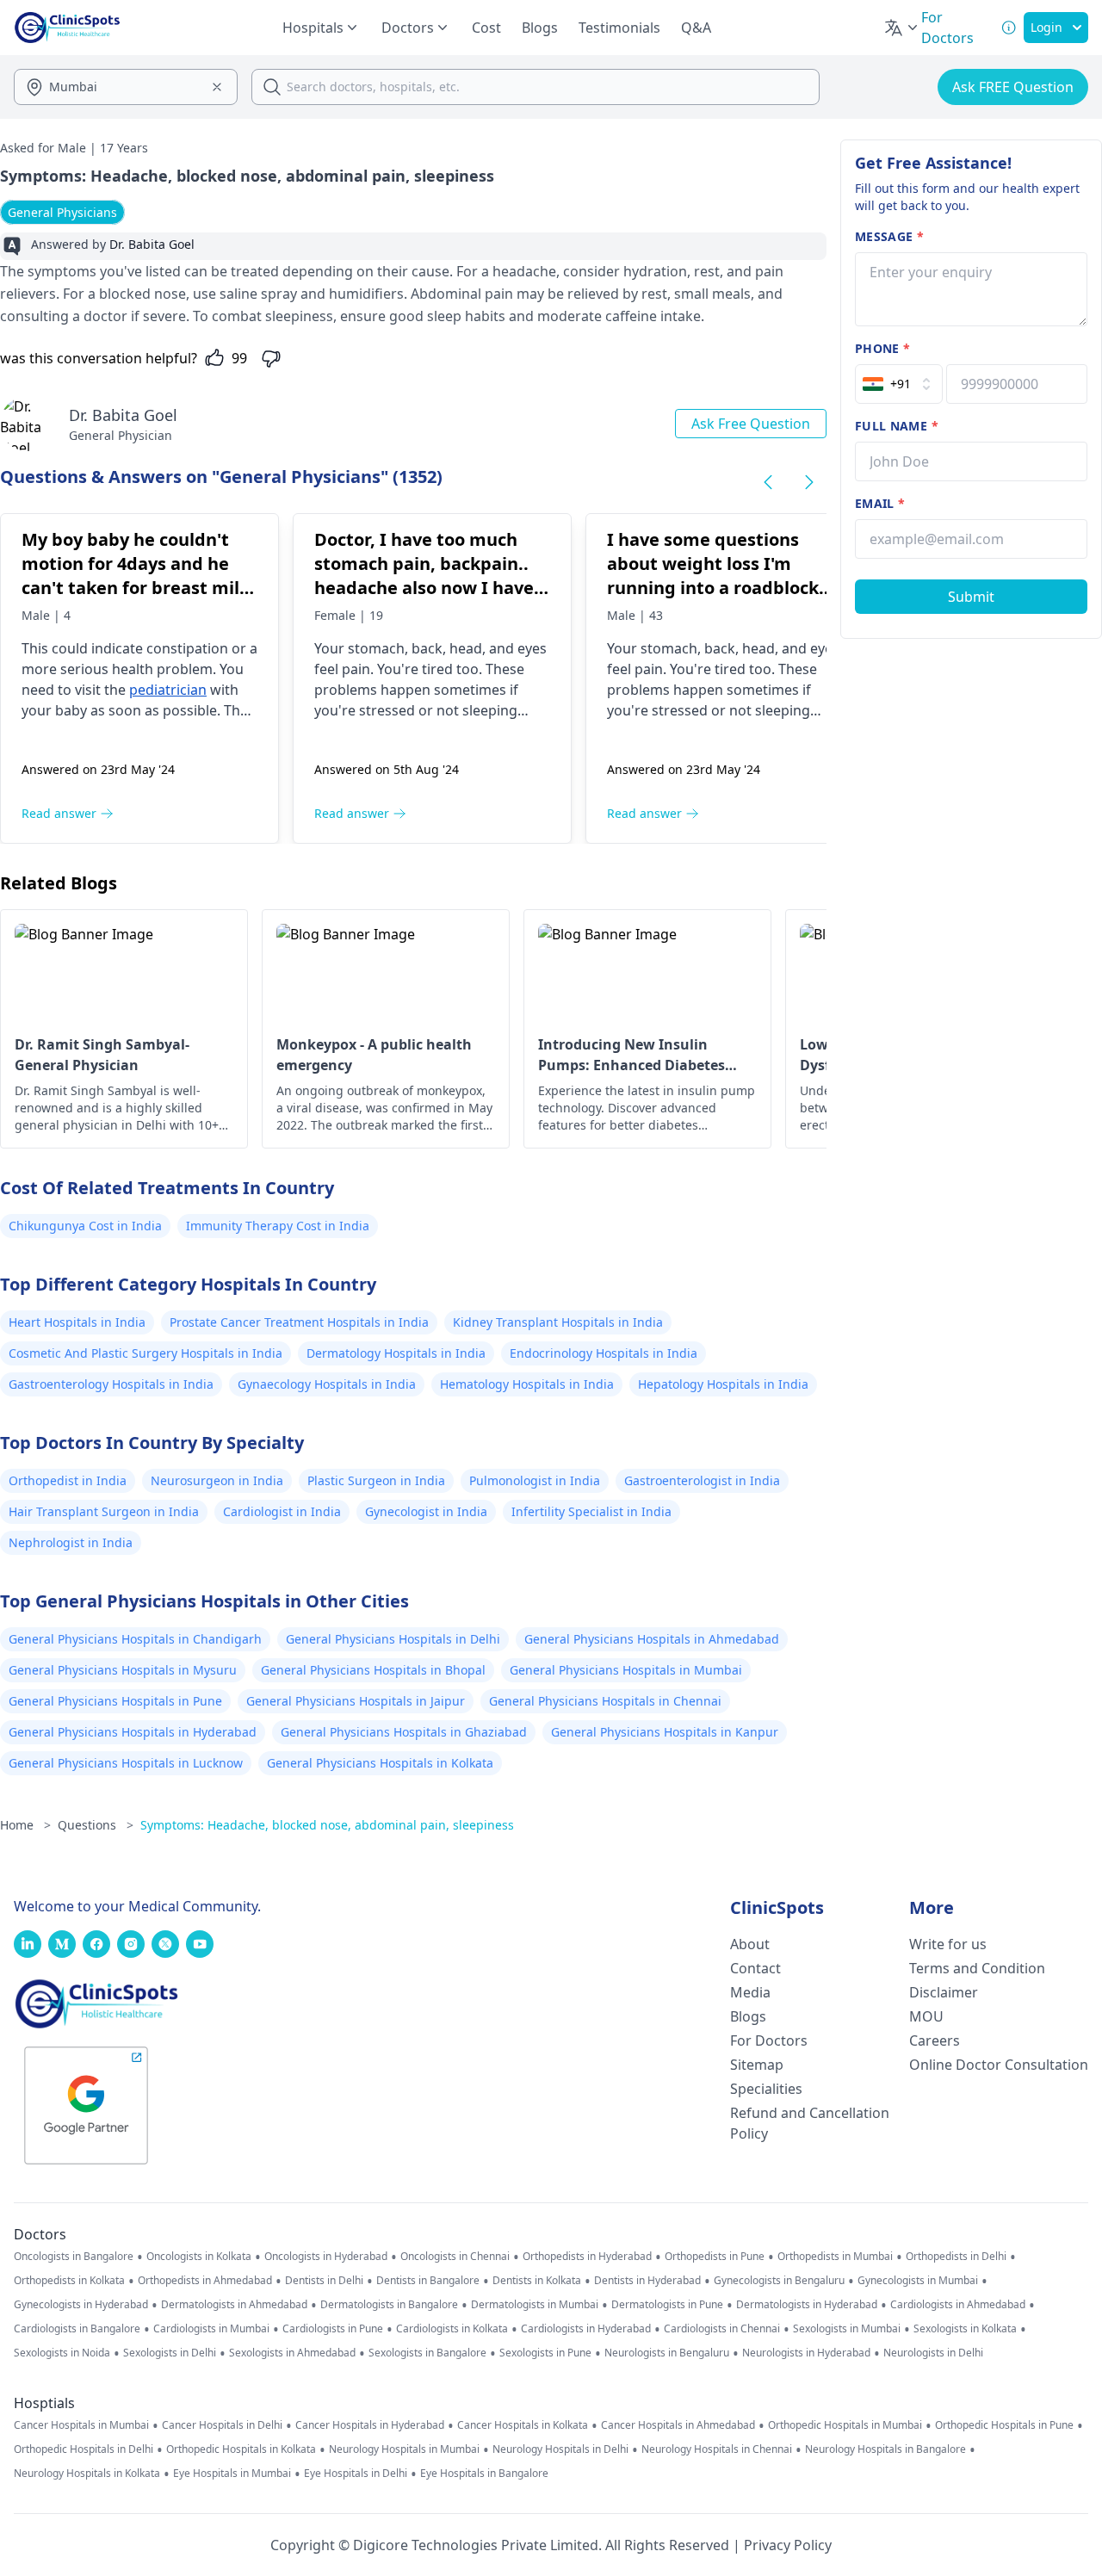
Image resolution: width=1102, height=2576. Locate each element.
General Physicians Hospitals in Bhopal (373, 1670)
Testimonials (619, 28)
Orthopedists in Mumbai (835, 2257)
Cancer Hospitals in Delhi (222, 2425)
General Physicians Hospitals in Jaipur (356, 1701)
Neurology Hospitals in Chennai (717, 2449)
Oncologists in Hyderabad (326, 2257)
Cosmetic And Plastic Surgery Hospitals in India (145, 1353)
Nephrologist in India (71, 1542)
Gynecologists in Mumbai (918, 2281)
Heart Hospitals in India (77, 1322)
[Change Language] (902, 28)
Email (880, 503)
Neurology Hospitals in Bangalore (885, 2449)
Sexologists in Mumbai (847, 2329)
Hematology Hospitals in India (527, 1384)
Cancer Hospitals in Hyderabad (370, 2425)
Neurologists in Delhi (933, 2353)
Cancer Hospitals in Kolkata (523, 2425)
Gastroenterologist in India (702, 1480)
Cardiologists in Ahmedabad (958, 2305)
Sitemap (757, 2065)
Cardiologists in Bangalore (77, 2329)
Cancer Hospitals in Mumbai (81, 2425)
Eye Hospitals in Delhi (356, 2474)
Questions (96, 1825)
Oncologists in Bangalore (74, 2257)
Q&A (696, 28)
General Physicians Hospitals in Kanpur (665, 1732)
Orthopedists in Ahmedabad (205, 2281)
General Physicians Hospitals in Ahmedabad (652, 1639)
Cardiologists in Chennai (722, 2329)
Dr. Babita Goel (123, 415)
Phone (882, 348)
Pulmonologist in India (535, 1480)
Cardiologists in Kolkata (452, 2329)
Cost (486, 28)
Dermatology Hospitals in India (396, 1353)
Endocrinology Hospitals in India (604, 1353)
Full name (897, 426)
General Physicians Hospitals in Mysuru (123, 1670)
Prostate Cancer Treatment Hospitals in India (299, 1322)
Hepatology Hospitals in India (723, 1384)
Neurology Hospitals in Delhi (560, 2449)
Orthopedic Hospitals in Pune (1004, 2425)
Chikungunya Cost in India (85, 1226)
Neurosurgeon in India (217, 1480)
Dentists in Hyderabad (647, 2281)
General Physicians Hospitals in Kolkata (380, 1763)
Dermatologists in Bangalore (389, 2305)
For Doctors (769, 2040)
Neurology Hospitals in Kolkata (87, 2474)
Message (889, 236)
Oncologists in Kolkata (199, 2257)
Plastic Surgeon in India (376, 1480)
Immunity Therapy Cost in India (278, 1226)
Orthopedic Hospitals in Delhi (84, 2449)
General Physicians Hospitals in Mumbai (626, 1670)
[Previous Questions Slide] (768, 482)
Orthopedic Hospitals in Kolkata (241, 2449)
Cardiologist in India (282, 1511)
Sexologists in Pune (545, 2353)
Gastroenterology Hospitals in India (111, 1384)
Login (1046, 27)
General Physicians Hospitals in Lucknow (126, 1763)
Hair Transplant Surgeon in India (104, 1511)
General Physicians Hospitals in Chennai (605, 1701)
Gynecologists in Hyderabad (81, 2305)
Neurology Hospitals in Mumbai (404, 2449)
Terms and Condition (977, 1968)
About (750, 1944)
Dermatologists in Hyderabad (807, 2305)
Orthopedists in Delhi (956, 2257)
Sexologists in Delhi (170, 2353)
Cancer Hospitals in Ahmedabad (678, 2425)
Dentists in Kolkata (537, 2281)
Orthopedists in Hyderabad (587, 2257)
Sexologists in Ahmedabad (292, 2353)
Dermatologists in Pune (667, 2305)
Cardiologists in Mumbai (211, 2329)
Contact (755, 1968)
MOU (926, 2016)
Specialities (766, 2089)
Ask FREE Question (1013, 87)
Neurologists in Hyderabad (806, 2353)
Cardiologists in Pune (333, 2329)
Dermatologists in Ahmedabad (234, 2305)
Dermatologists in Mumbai (535, 2305)
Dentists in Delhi (324, 2281)
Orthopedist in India (68, 1480)
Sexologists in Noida (62, 2353)
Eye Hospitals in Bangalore (484, 2474)
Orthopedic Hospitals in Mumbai (845, 2425)
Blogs (540, 28)
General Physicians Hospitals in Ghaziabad (404, 1732)
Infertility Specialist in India (591, 1511)
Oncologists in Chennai (455, 2257)
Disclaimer (944, 1992)
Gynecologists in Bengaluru (779, 2281)
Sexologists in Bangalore (427, 2353)
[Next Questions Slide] (809, 482)
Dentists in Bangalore (428, 2281)
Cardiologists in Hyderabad (586, 2329)
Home (25, 1825)
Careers (935, 2040)
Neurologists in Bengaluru (667, 2353)
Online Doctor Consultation (999, 2065)
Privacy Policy (788, 2545)
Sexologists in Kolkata (965, 2329)
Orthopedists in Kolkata (69, 2281)
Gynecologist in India (426, 1511)
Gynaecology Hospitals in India (327, 1384)
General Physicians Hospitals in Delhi (393, 1639)
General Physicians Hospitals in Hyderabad (133, 1732)
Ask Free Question (751, 424)
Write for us (948, 1944)
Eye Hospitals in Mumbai (232, 2474)
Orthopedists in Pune (715, 2257)
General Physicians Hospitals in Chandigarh (135, 1639)
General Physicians (62, 212)
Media (750, 1992)
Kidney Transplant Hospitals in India (558, 1322)
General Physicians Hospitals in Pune (115, 1701)
